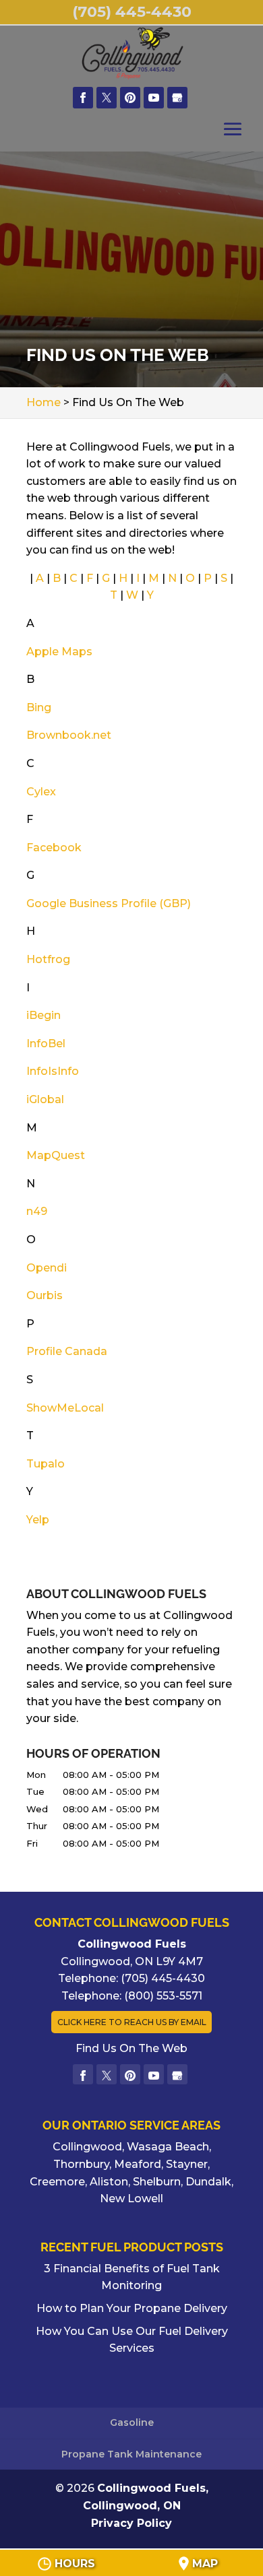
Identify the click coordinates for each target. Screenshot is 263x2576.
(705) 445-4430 (132, 12)
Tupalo (46, 1464)
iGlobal (45, 1099)
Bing (39, 707)
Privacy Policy (131, 2523)
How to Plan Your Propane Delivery (132, 2308)
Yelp (38, 1520)
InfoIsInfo (53, 1071)
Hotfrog (48, 959)
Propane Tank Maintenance (131, 2454)
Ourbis (45, 1295)
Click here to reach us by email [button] (132, 2022)
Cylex (41, 792)
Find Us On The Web (131, 2048)
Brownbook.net (69, 735)
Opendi (47, 1268)
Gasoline (132, 2422)
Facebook (54, 848)
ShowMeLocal (65, 1408)
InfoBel (46, 1044)
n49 (37, 1211)
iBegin (43, 1015)
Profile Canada (67, 1351)
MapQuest (56, 1155)
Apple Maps (59, 652)
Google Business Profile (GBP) (109, 903)
